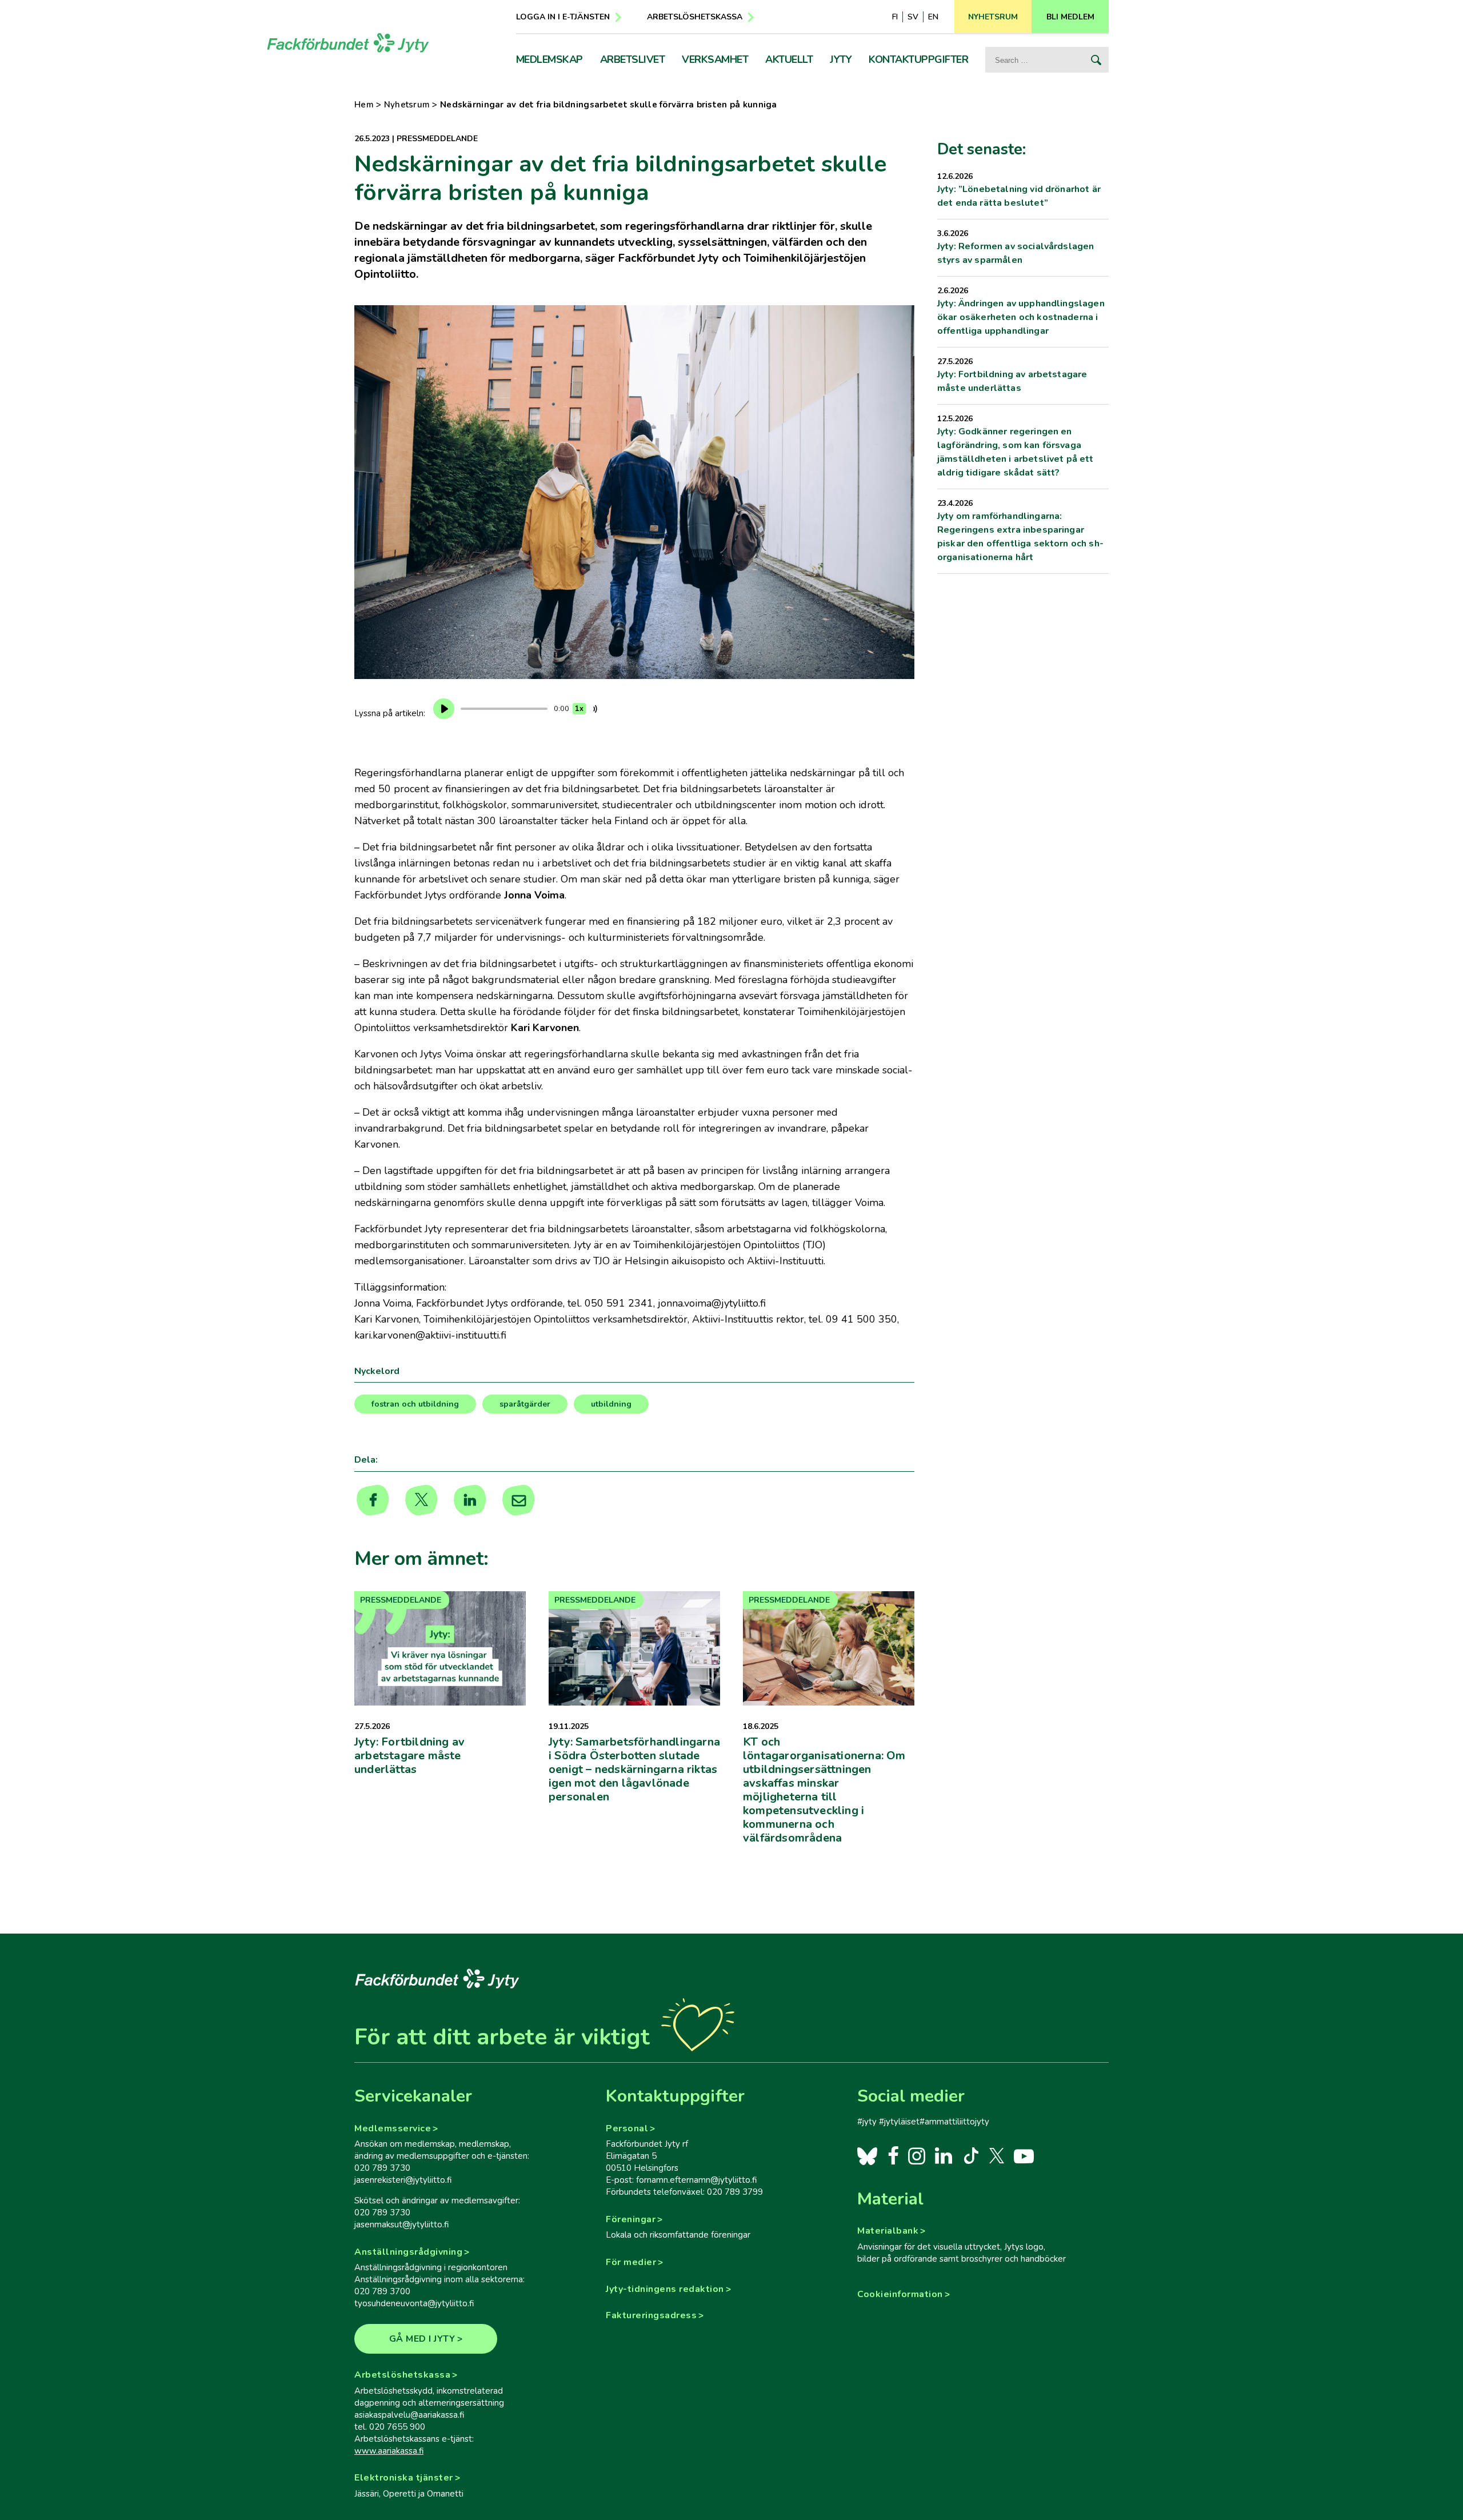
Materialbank (888, 2231)
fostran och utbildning (415, 1404)
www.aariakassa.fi (389, 2451)
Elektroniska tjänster (404, 2478)
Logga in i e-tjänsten (563, 17)
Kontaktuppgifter (918, 59)
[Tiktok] (970, 2155)
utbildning (611, 1404)
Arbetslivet (633, 59)
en (933, 17)
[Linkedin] (470, 1500)
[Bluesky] (867, 2155)
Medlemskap (549, 59)
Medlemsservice (393, 2128)
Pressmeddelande (437, 139)
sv (913, 17)
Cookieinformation (900, 2294)
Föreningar (631, 2219)
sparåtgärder (525, 1404)
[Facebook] (893, 2155)
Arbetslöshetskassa (695, 17)
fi (895, 17)
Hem (364, 105)
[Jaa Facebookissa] (373, 1500)
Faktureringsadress (651, 2315)
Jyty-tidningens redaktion (665, 2289)
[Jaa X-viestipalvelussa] (421, 1500)
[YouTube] (1024, 2155)
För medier (631, 2262)
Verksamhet (715, 59)
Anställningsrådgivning (408, 2252)
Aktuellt (789, 59)
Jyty (841, 59)
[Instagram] (916, 2155)
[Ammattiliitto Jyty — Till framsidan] (348, 43)
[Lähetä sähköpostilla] (519, 1500)
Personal (627, 2128)
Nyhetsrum (407, 105)
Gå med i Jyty (422, 2339)
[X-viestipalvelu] (997, 2155)
